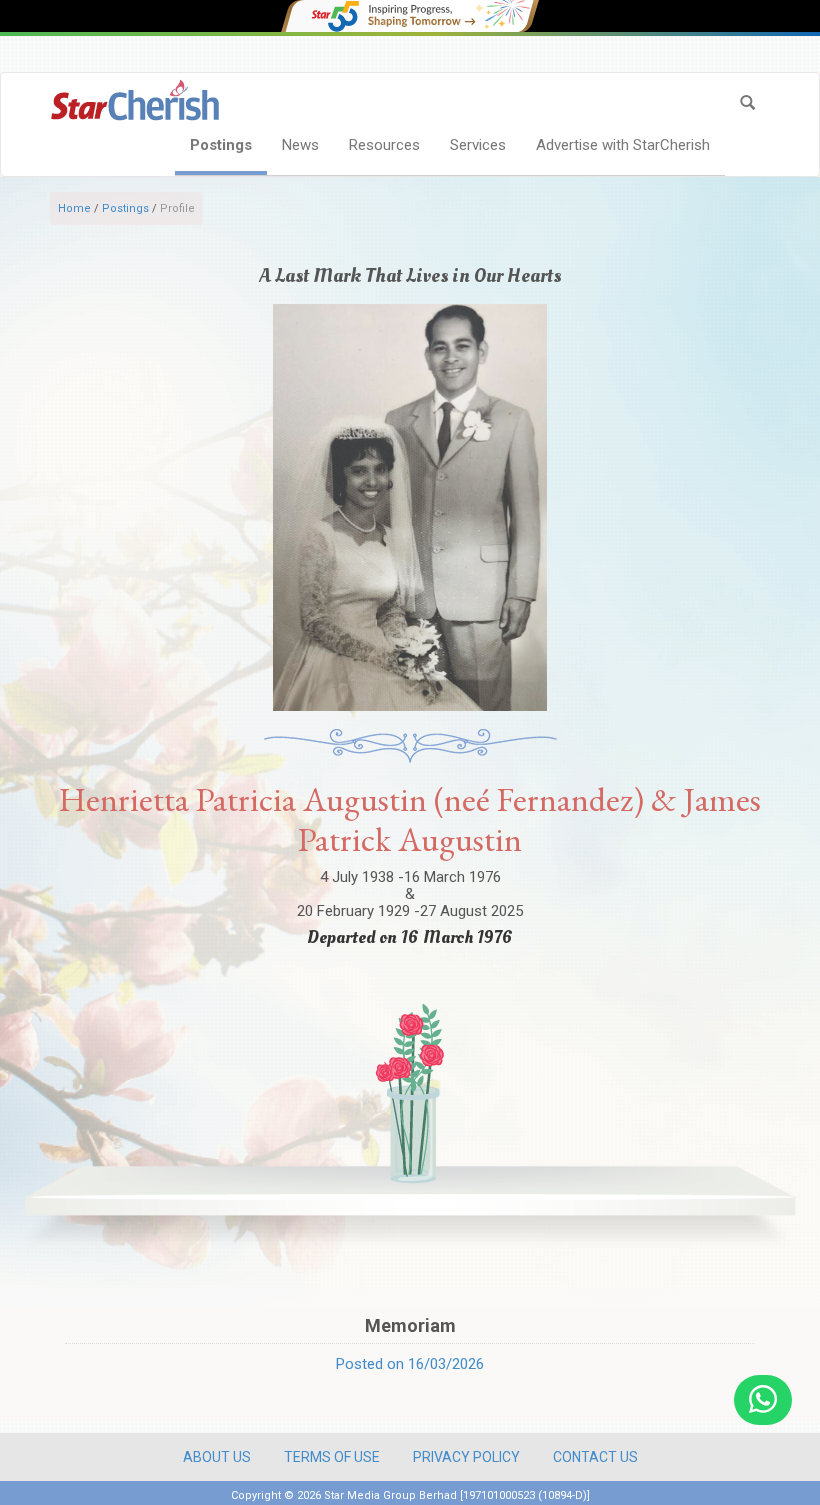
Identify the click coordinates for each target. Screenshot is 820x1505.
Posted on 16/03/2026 (410, 1364)
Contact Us (595, 1457)
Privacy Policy (466, 1457)
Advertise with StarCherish (623, 145)
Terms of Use (332, 1457)
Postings (221, 145)
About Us (217, 1457)
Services (478, 145)
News (300, 145)
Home (74, 208)
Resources (384, 145)
